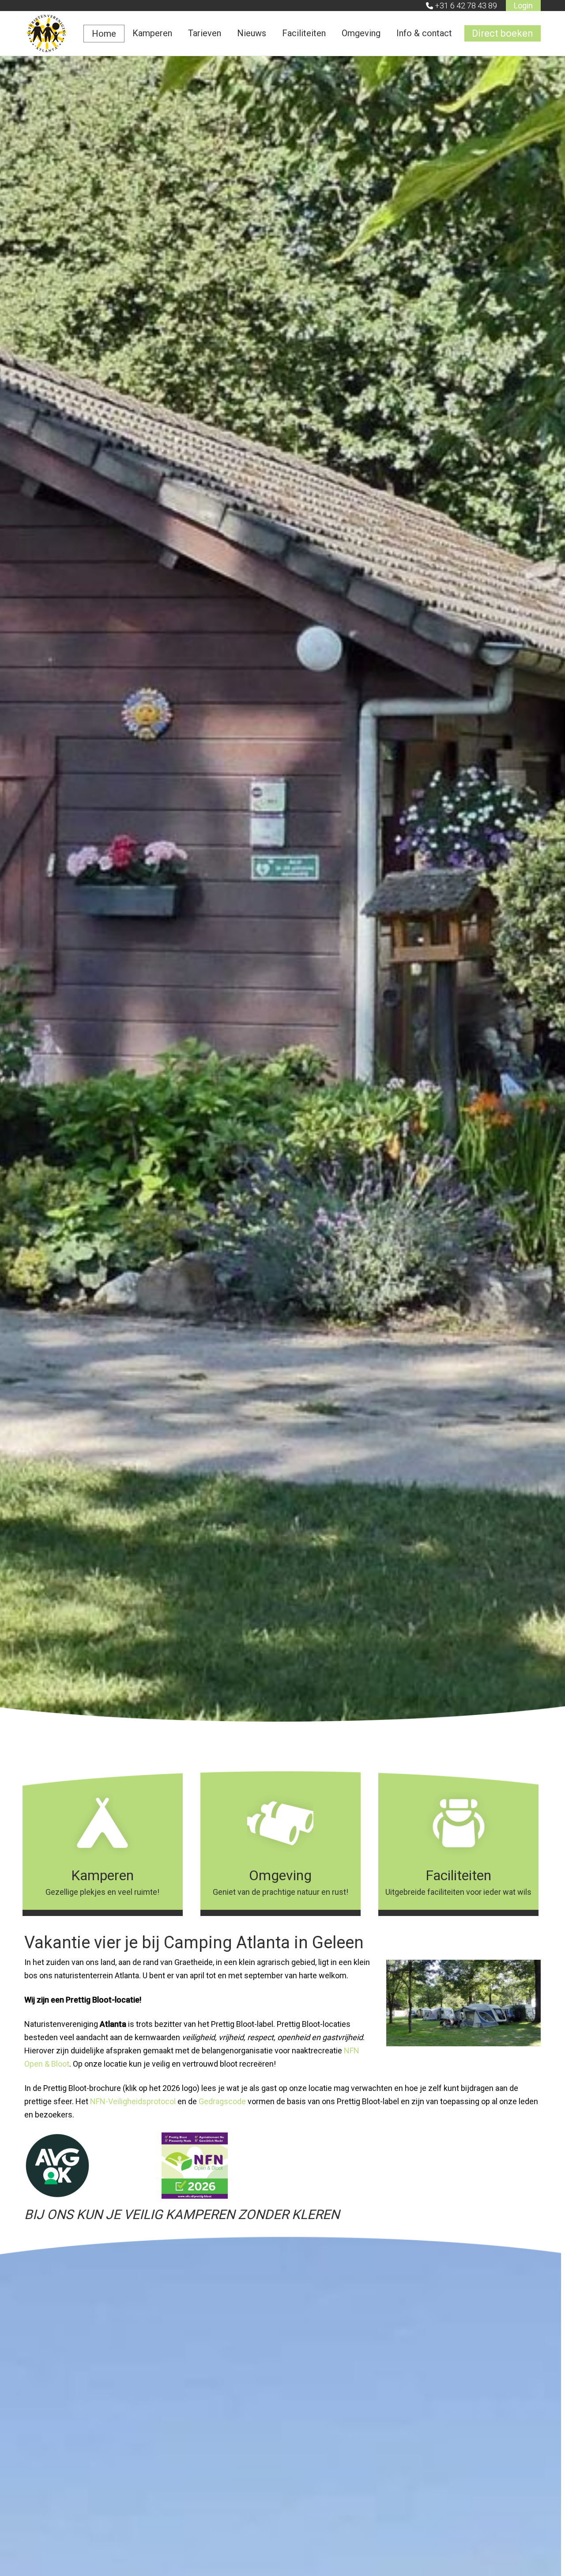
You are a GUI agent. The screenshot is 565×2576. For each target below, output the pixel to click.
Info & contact (424, 33)
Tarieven (205, 33)
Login (523, 6)
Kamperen (152, 33)
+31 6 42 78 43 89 (466, 6)
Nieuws (252, 33)
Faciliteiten (304, 33)
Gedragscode (222, 2101)
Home (104, 34)
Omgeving (361, 33)
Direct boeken (503, 33)
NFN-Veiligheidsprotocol (133, 2101)
